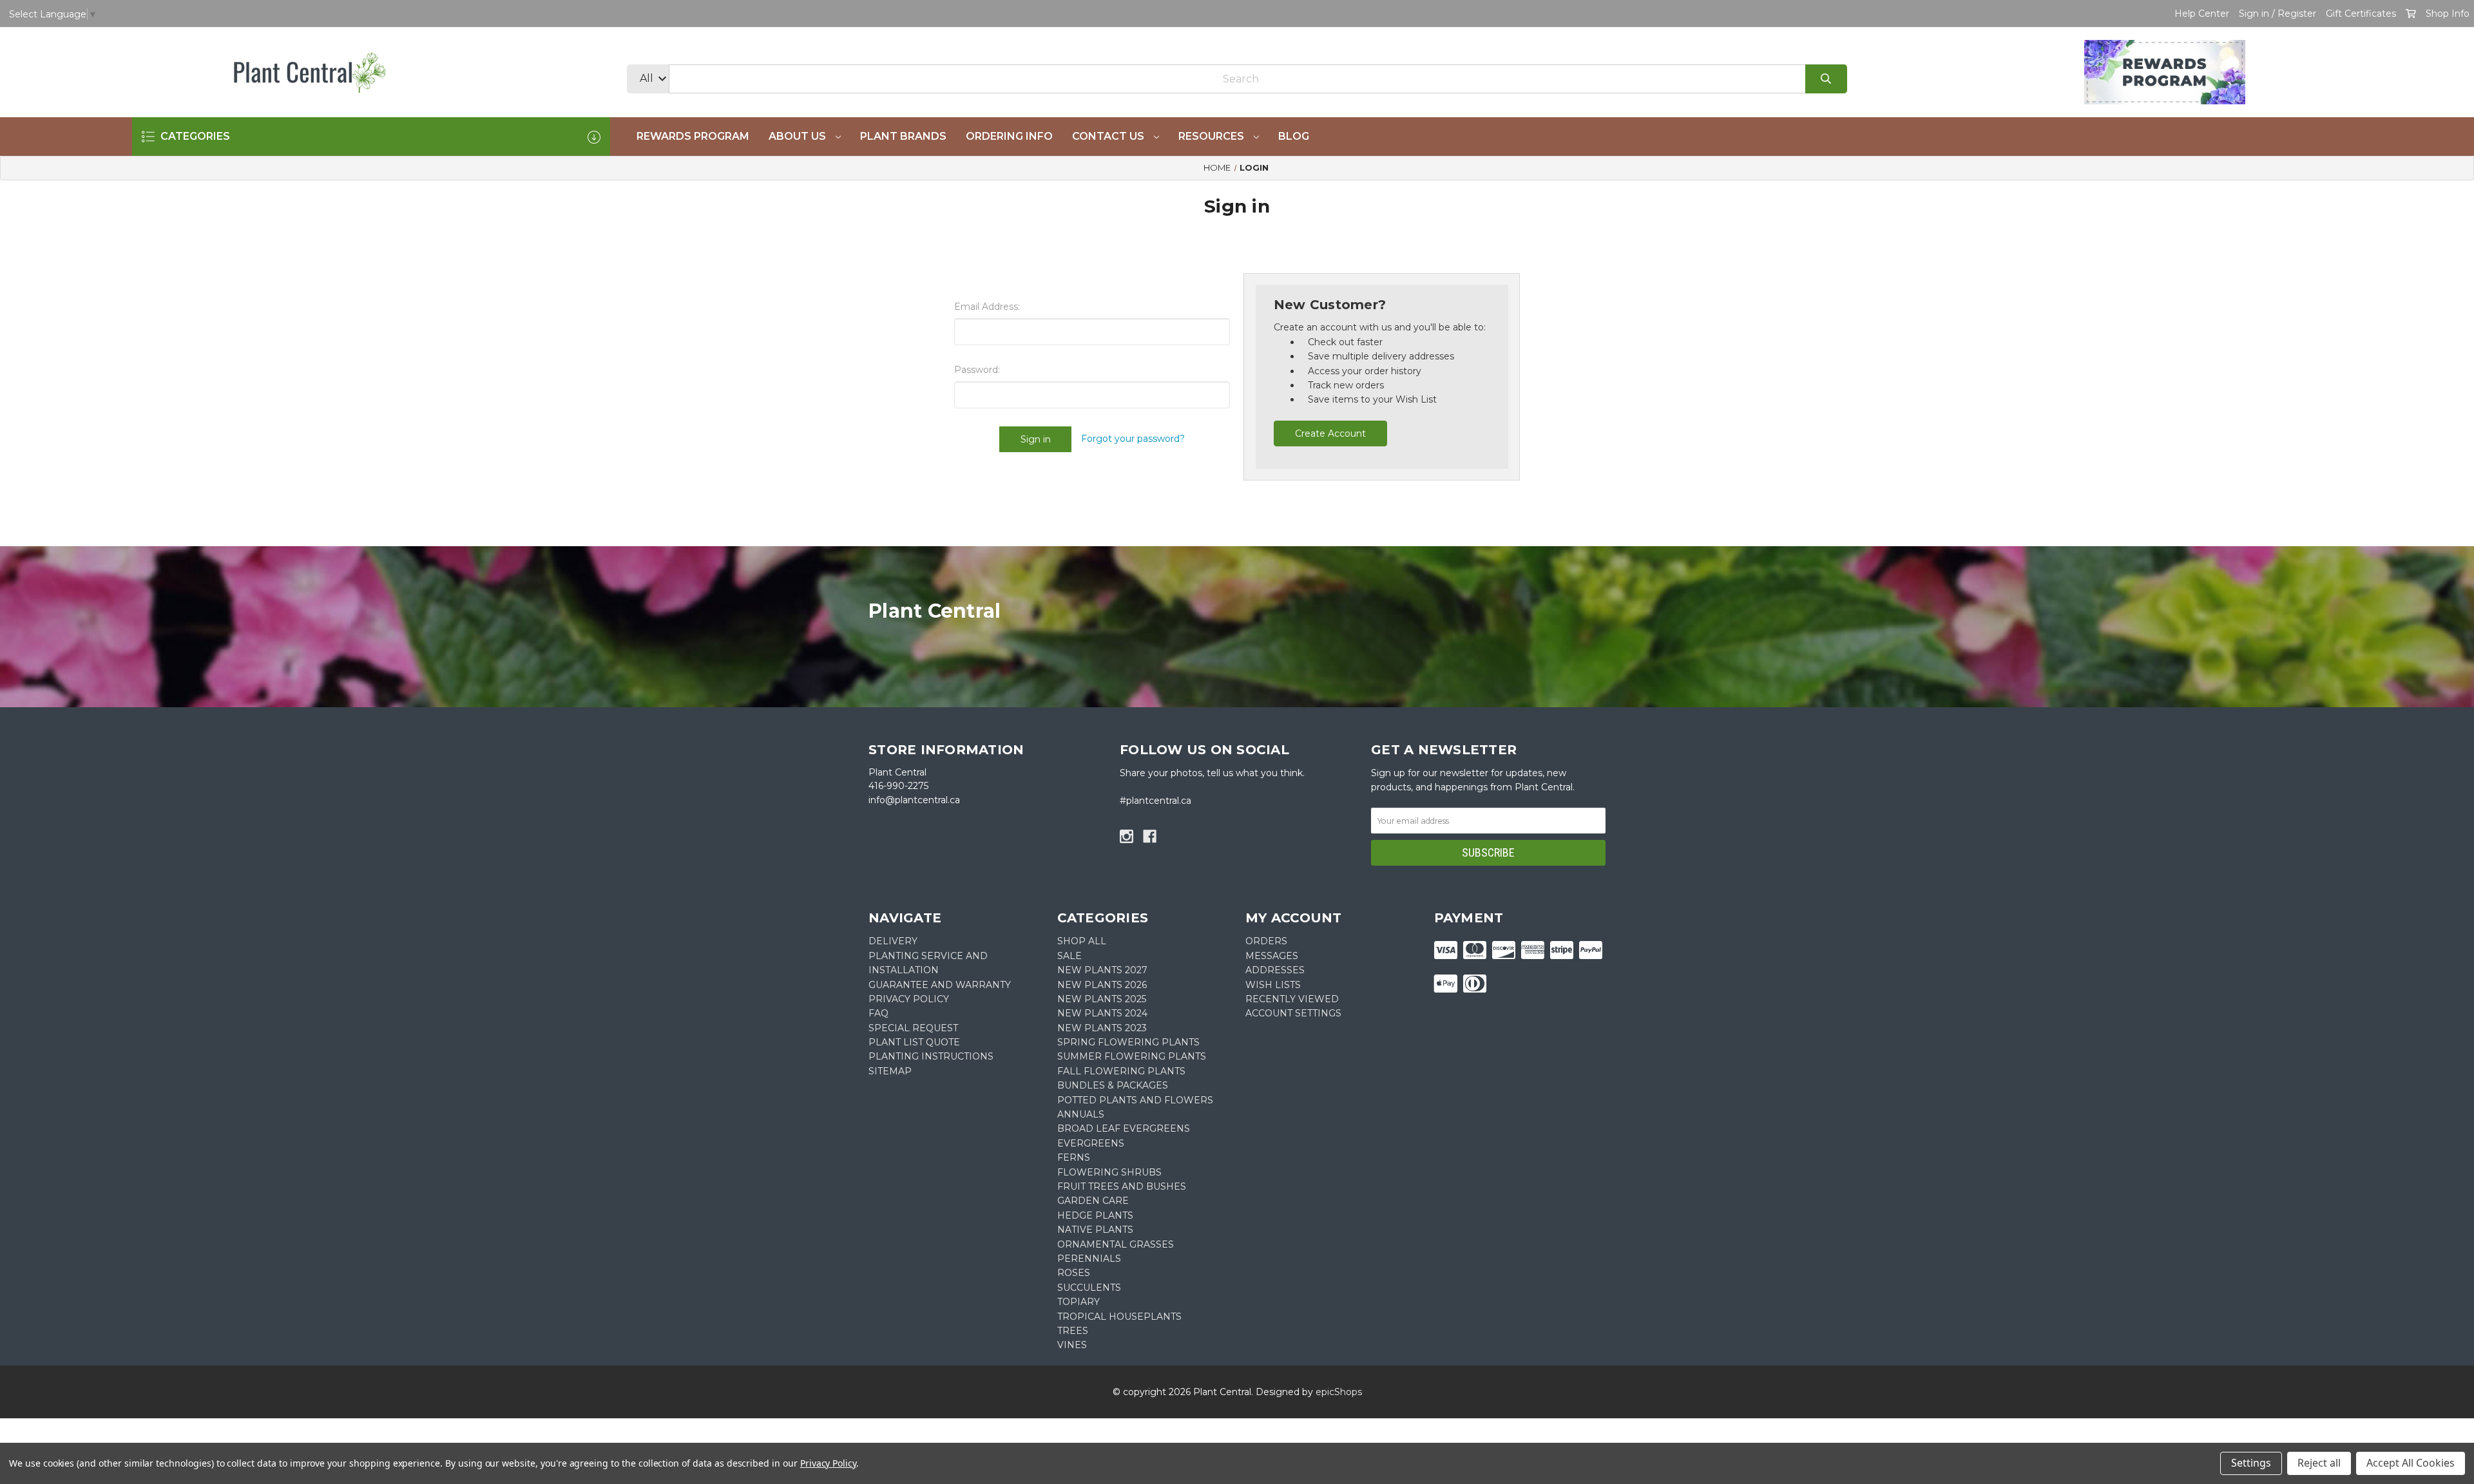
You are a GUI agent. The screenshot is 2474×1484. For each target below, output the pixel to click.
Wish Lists (1273, 985)
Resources (1213, 136)
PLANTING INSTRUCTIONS (931, 1056)
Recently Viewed (1292, 999)
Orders (1266, 941)
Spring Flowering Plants (1128, 1042)
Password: (977, 370)
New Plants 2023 (1102, 1028)
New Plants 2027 (1102, 970)
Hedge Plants (1095, 1215)
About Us (799, 136)
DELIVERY (893, 941)
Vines (1072, 1345)
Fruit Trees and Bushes (1122, 1186)
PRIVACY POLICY (909, 999)
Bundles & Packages (1113, 1085)
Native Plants (1095, 1230)
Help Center (2202, 14)
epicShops (1339, 1392)
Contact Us (1109, 136)
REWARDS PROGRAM (693, 136)
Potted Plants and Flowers (1135, 1100)
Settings (2251, 1463)
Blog (1294, 136)
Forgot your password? (1133, 439)
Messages (1272, 956)
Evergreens (1091, 1143)
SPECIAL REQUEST (913, 1028)
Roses (1074, 1273)
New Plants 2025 (1102, 999)
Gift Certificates (2361, 14)
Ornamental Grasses (1116, 1244)
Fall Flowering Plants (1121, 1071)
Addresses (1275, 970)
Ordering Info (1009, 136)
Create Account (1330, 433)
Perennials (1089, 1259)
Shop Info (2448, 14)
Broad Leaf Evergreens (1124, 1128)
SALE (1069, 956)
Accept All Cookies (2411, 1463)
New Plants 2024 (1102, 1013)
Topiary (1079, 1302)
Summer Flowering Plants (1132, 1056)
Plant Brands (903, 136)
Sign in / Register (2277, 14)
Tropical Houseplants (1119, 1317)
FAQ (878, 1013)
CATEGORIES (194, 136)
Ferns (1074, 1157)
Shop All (1082, 941)
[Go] (1826, 79)
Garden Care (1093, 1201)
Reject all (2319, 1463)
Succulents (1089, 1288)
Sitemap (890, 1071)
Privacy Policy (828, 1463)
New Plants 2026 (1102, 985)
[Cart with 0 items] (2411, 14)
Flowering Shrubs (1109, 1172)
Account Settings (1293, 1013)
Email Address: (987, 307)
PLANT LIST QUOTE (914, 1042)
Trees (1073, 1331)
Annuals (1081, 1114)
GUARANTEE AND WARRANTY (940, 985)
